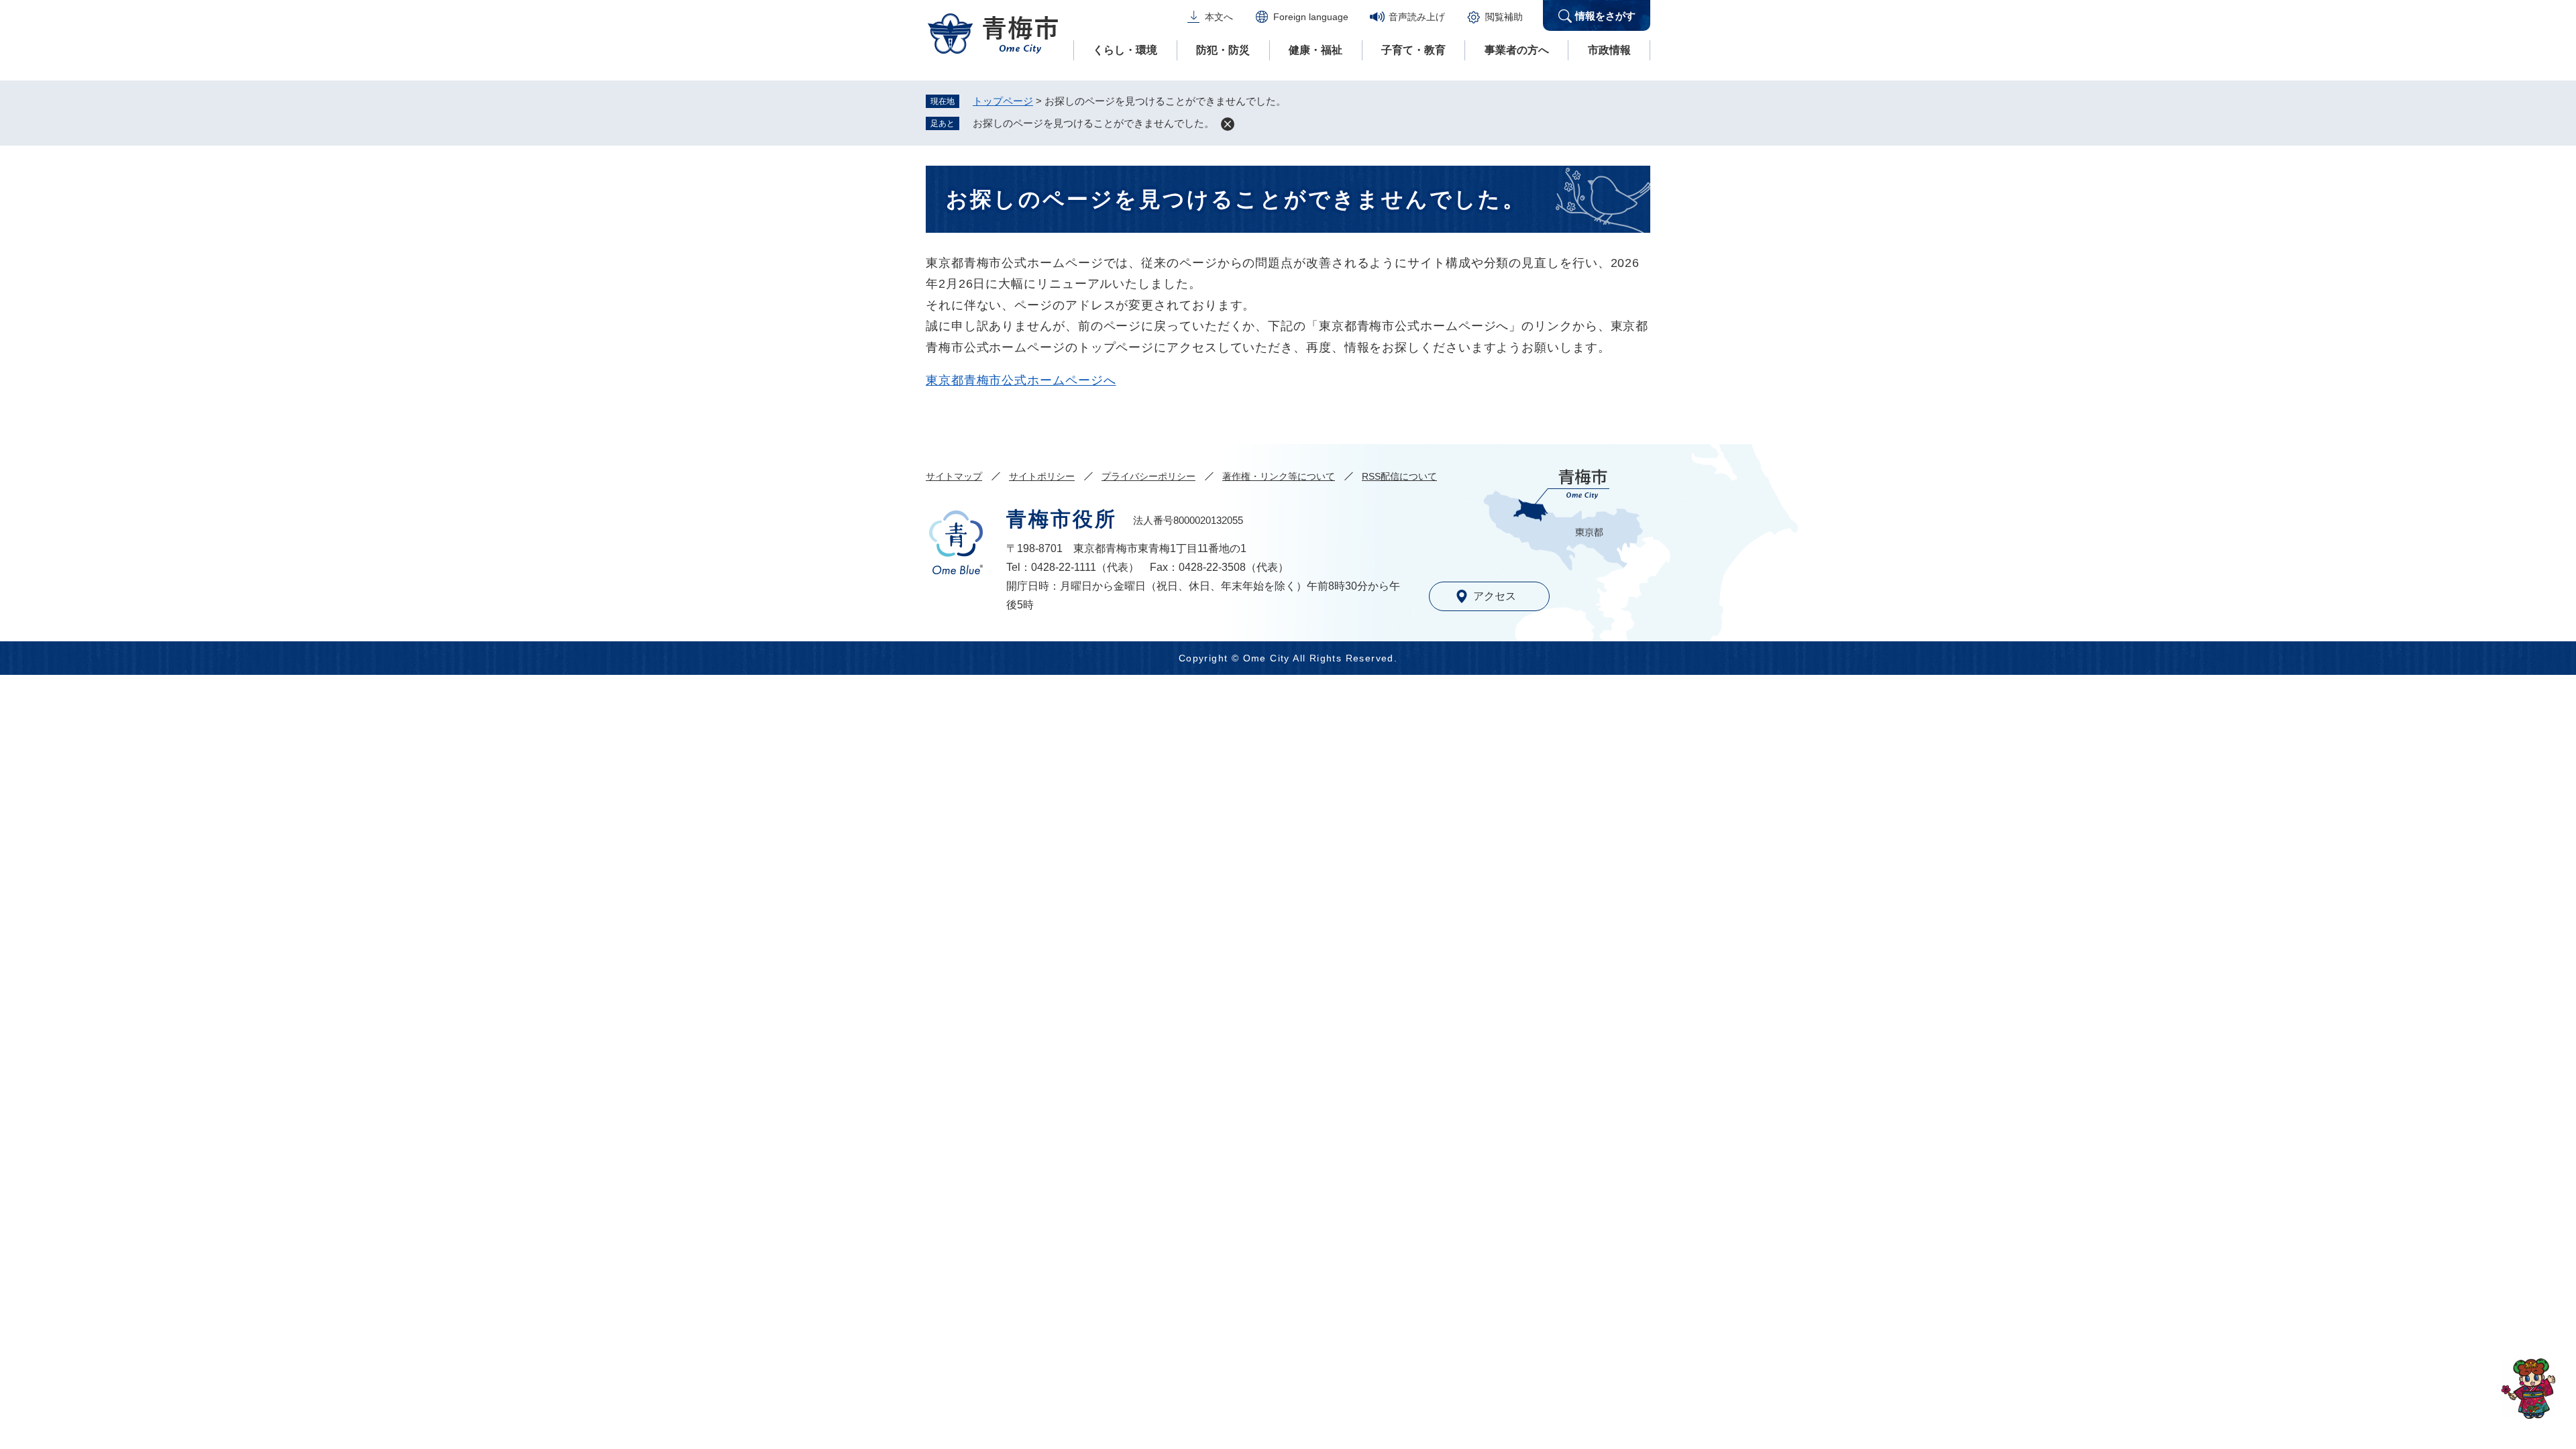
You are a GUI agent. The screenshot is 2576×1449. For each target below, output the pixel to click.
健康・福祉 (1316, 50)
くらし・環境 (1125, 50)
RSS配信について (1399, 476)
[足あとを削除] (1228, 124)
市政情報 (1609, 50)
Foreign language (1311, 17)
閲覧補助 (1504, 17)
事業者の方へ (1517, 50)
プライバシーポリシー (1148, 476)
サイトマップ (954, 476)
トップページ (1003, 101)
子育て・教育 (1413, 50)
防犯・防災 (1223, 50)
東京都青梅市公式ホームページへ (1021, 380)
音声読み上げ (1417, 17)
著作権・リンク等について (1279, 476)
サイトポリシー (1042, 476)
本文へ (1219, 17)
